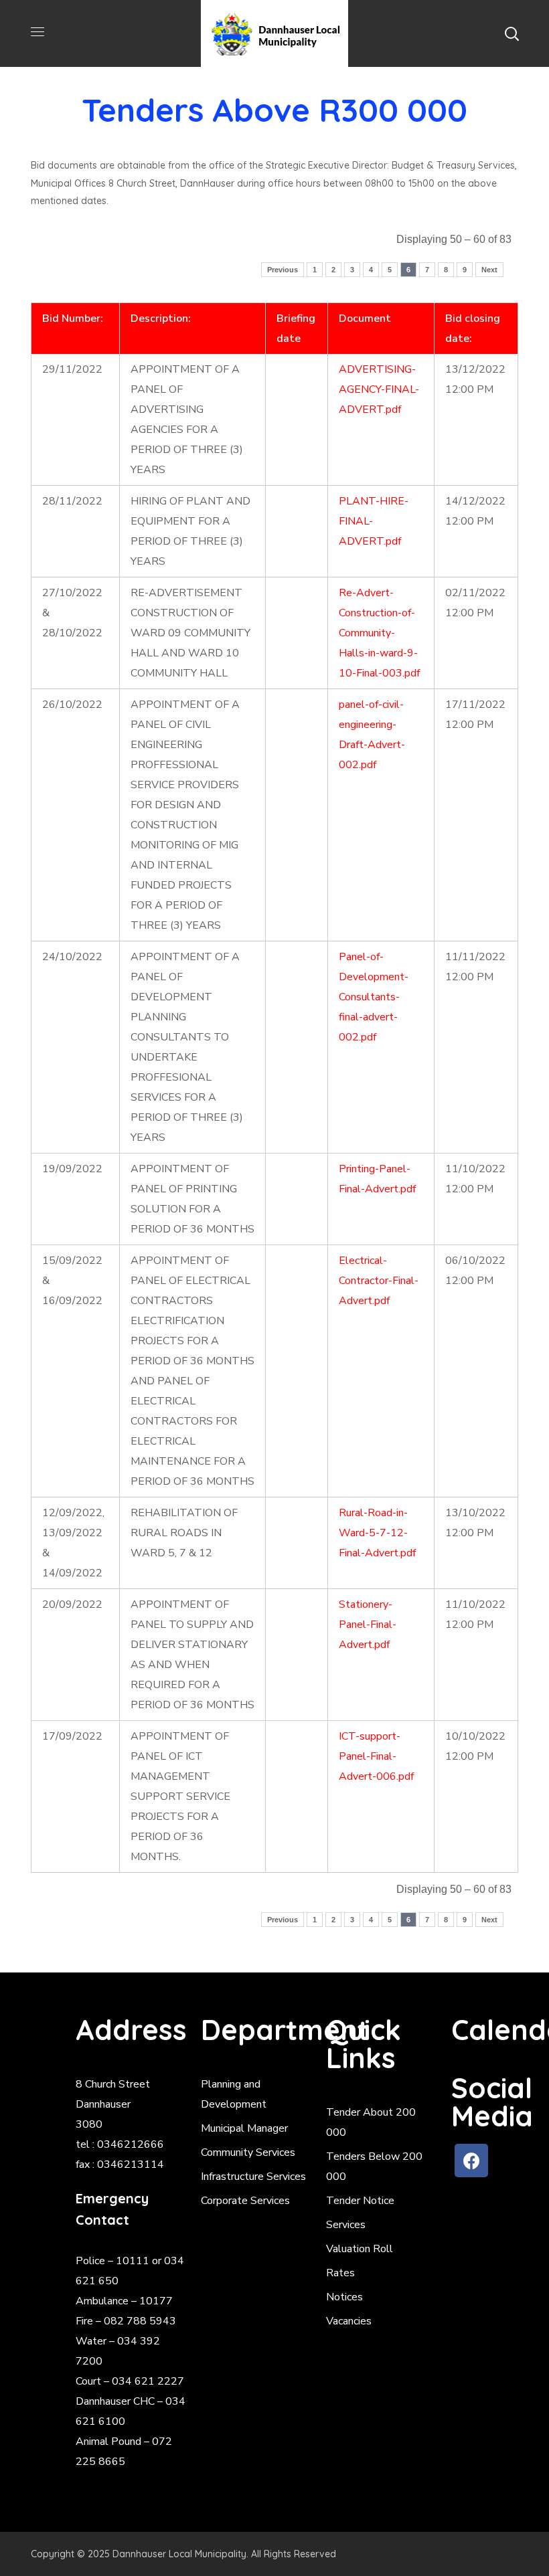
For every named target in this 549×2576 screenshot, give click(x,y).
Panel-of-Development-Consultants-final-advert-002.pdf (374, 997)
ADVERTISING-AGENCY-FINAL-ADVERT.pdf (379, 389)
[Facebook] (471, 2160)
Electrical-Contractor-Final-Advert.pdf (379, 1281)
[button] (512, 33)
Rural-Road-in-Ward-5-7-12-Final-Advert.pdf (377, 1533)
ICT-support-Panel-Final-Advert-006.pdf (376, 1756)
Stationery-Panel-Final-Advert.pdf (368, 1625)
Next (489, 270)
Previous (283, 270)
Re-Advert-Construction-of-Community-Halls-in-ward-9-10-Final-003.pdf (379, 633)
